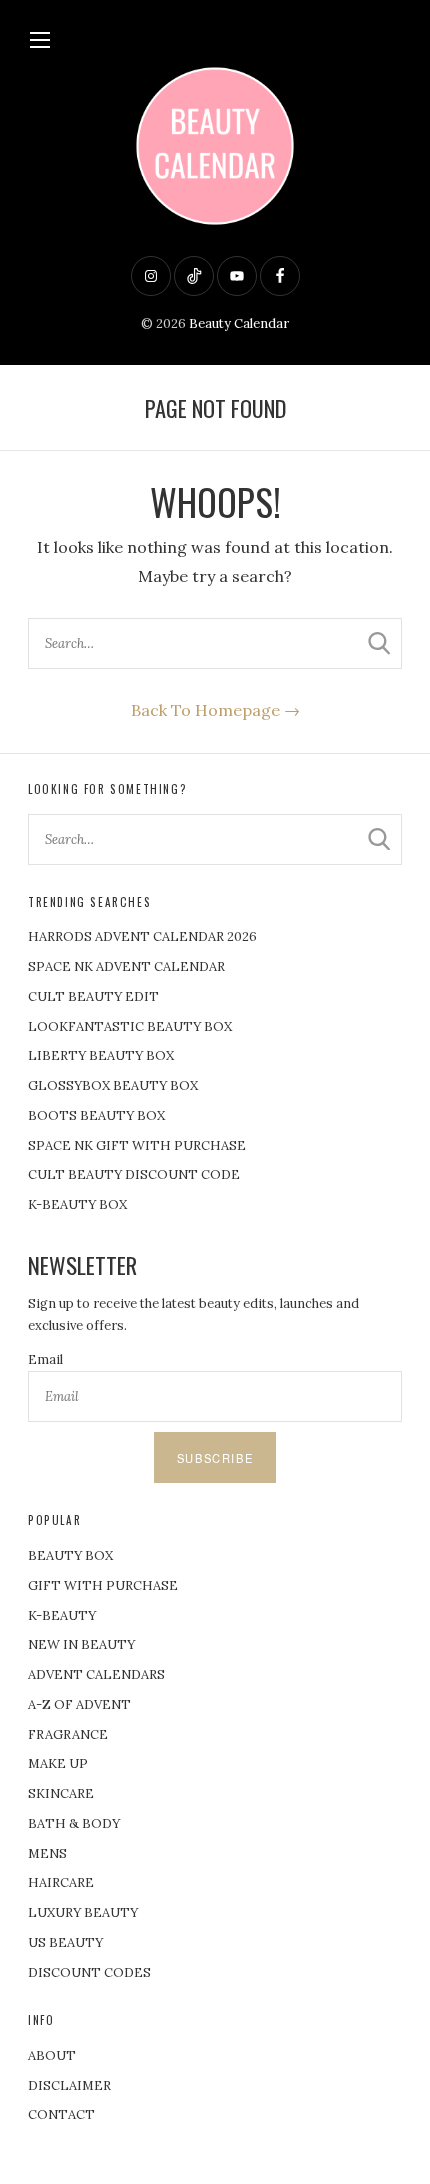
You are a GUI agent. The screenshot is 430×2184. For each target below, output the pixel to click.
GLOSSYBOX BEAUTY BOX (113, 1085)
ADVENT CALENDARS (96, 1674)
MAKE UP (58, 1763)
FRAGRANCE (68, 1734)
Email (45, 1359)
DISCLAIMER (69, 2085)
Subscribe (215, 1458)
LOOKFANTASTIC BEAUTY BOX (130, 1026)
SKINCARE (61, 1793)
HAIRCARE (61, 1882)
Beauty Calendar (239, 323)
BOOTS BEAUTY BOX (96, 1115)
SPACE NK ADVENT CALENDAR (126, 966)
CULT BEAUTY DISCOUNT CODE (134, 1174)
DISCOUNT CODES (89, 1972)
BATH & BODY (74, 1823)
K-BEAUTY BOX (77, 1204)
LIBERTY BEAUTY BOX (101, 1055)
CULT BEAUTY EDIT (93, 996)
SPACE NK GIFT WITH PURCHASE (137, 1145)
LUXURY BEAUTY (83, 1912)
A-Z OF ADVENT (79, 1704)
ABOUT (52, 2055)
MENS (47, 1853)
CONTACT (61, 2114)
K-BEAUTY (62, 1615)
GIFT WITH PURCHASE (103, 1585)
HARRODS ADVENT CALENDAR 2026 (142, 936)
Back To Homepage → (215, 710)
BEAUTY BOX (70, 1555)
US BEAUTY (65, 1942)
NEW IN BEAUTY (81, 1644)
